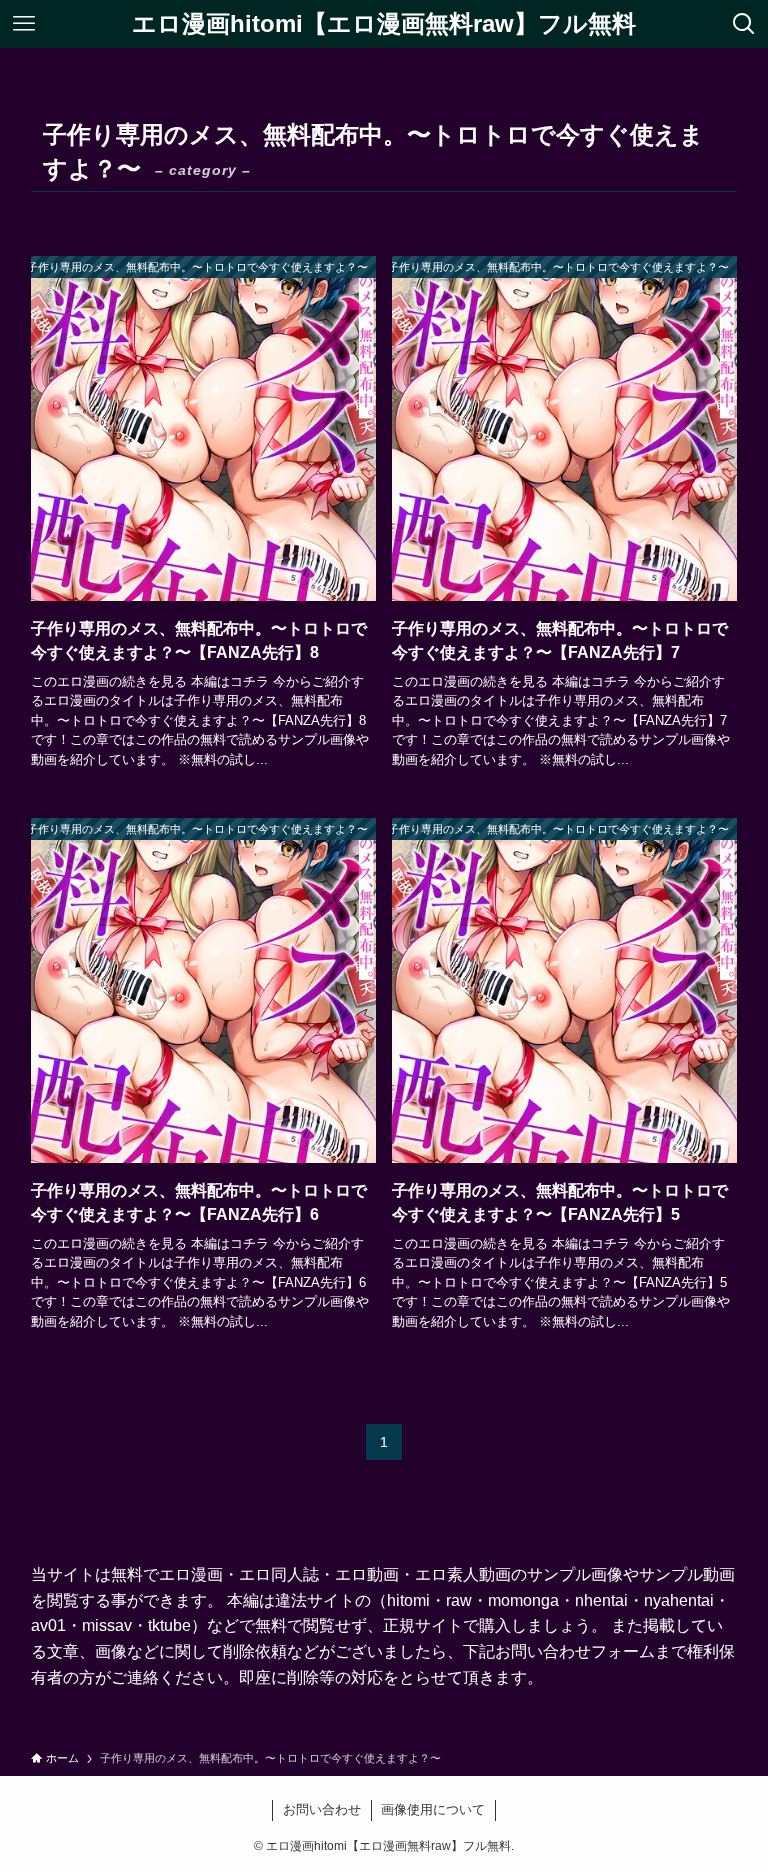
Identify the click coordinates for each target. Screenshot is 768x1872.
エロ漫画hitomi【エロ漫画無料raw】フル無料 (384, 24)
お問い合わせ (322, 1809)
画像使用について (433, 1809)
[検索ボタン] (744, 24)
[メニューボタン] (24, 24)
